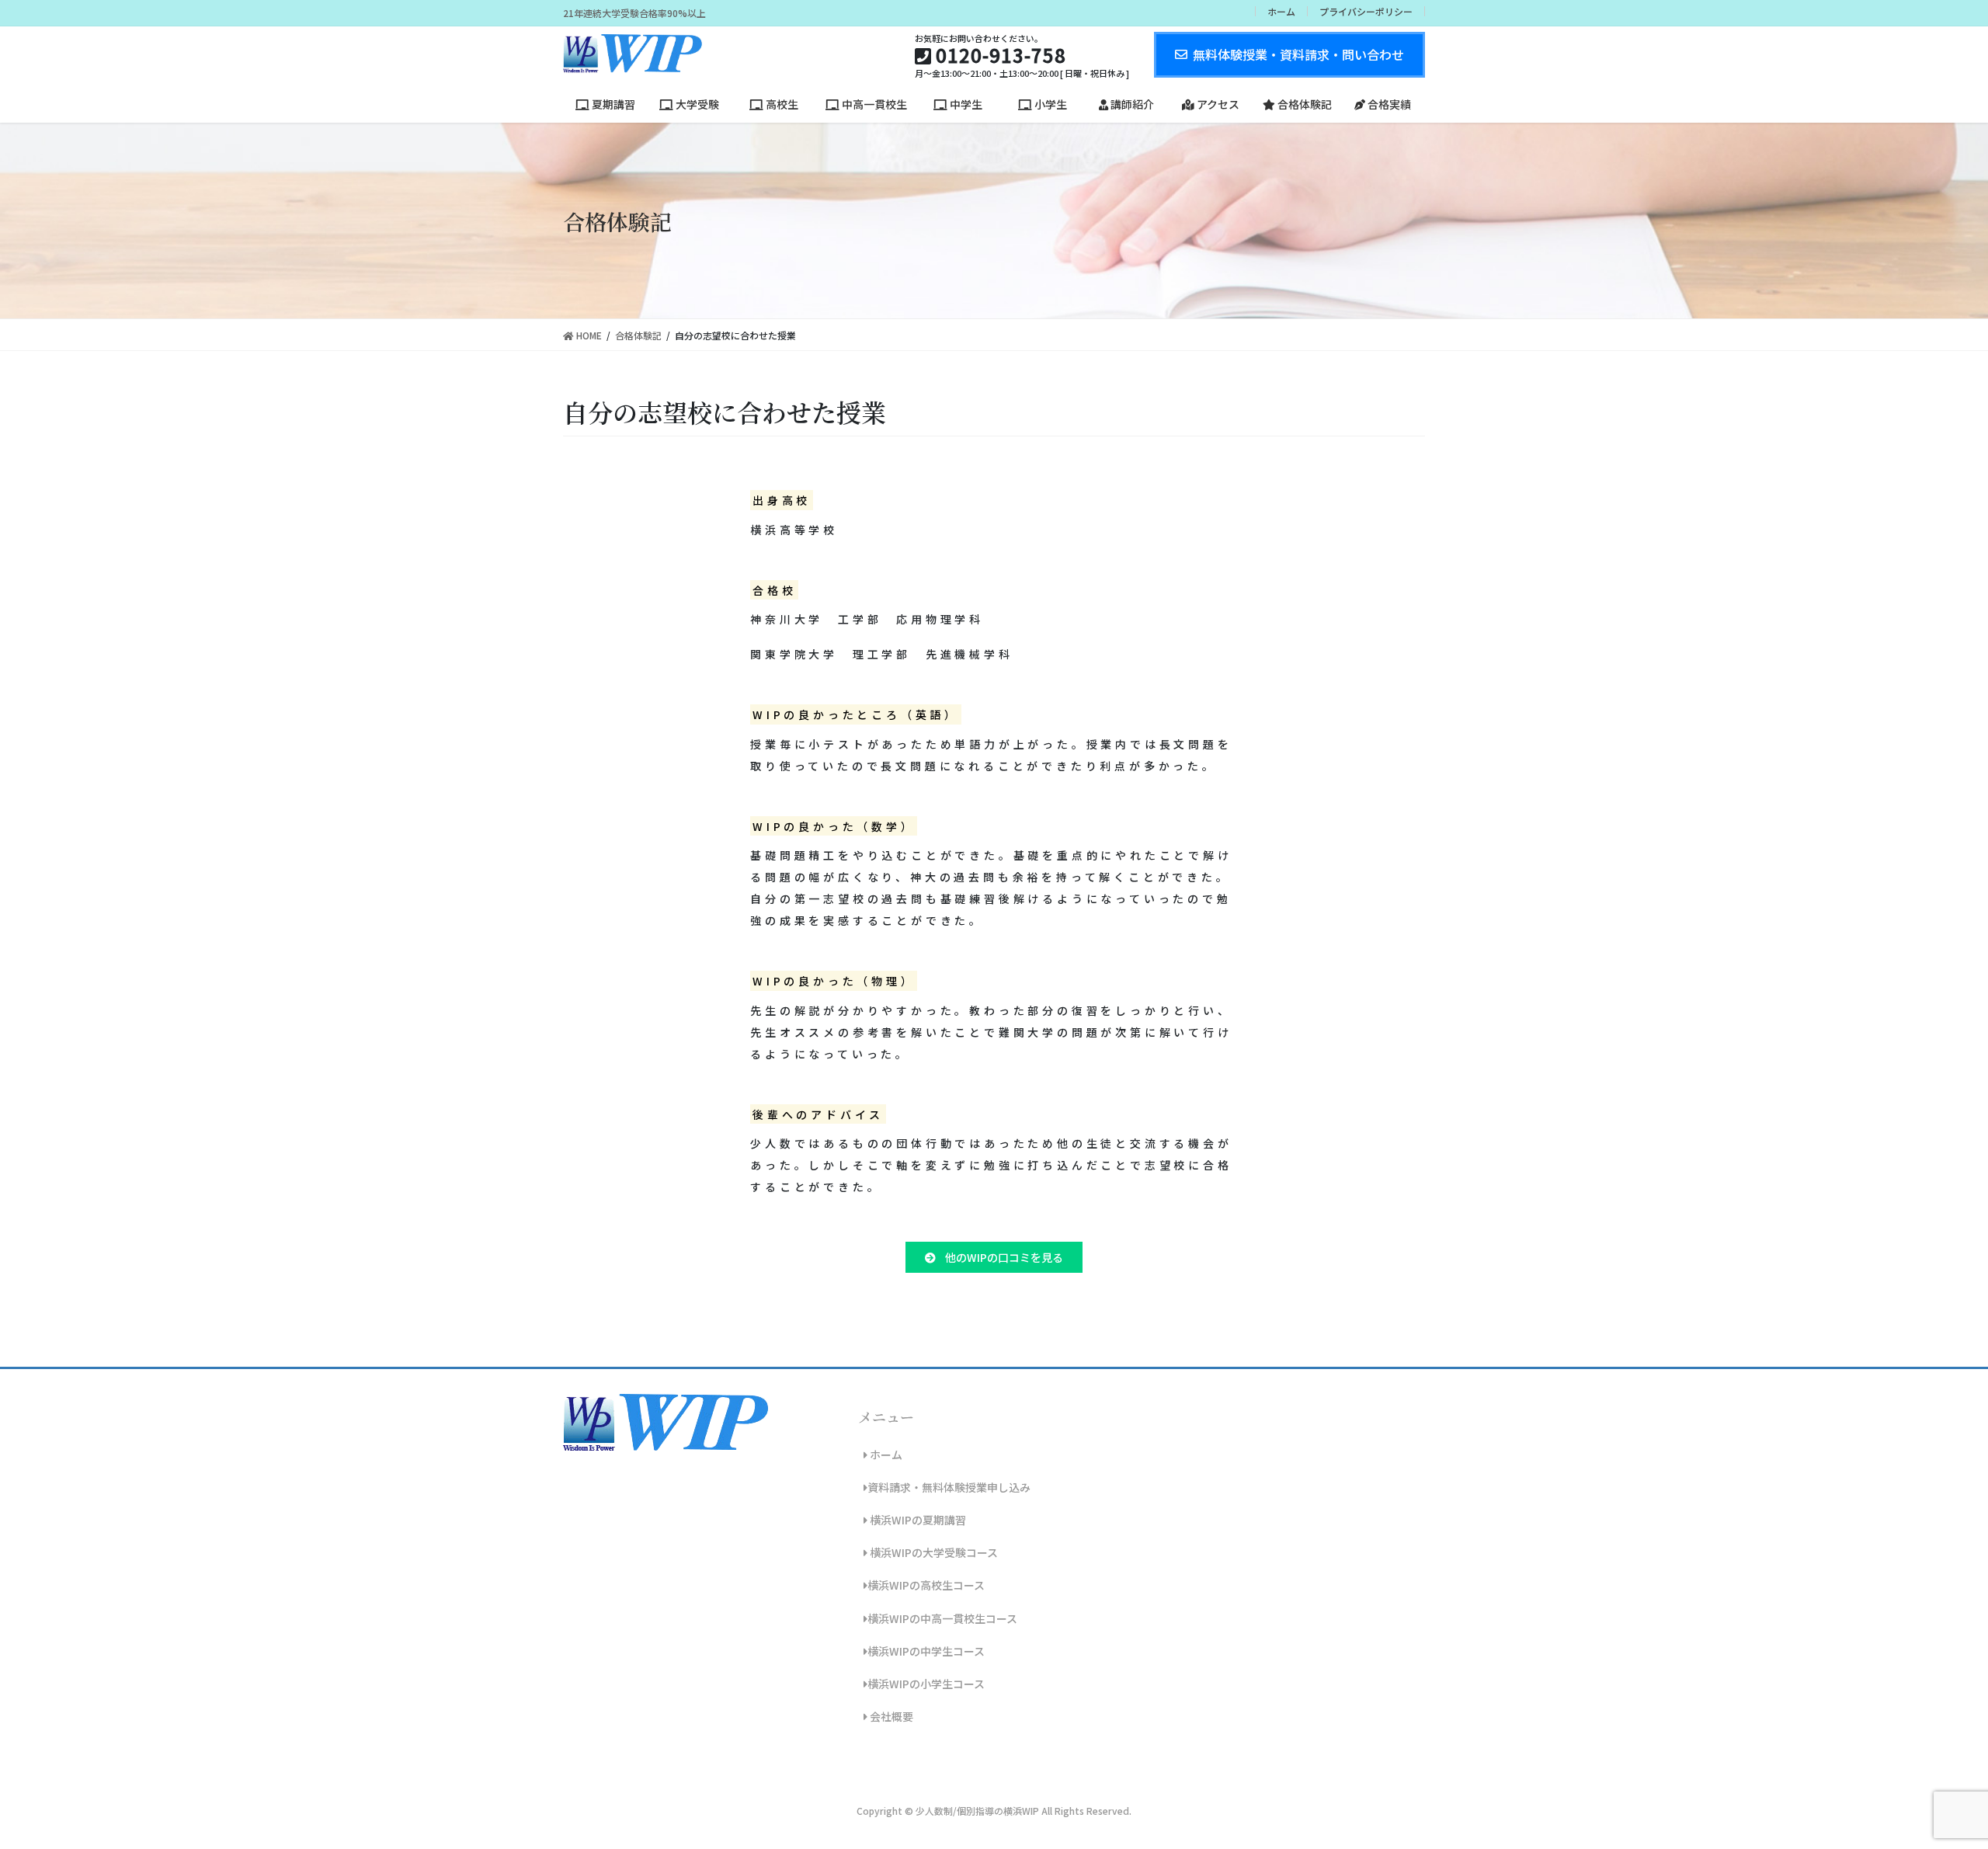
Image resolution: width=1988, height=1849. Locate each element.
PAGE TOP (1930, 1779)
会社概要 (890, 1716)
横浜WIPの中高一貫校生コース (942, 1618)
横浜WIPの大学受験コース (933, 1552)
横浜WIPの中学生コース (926, 1651)
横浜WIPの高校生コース (926, 1585)
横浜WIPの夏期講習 (917, 1520)
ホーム (1281, 11)
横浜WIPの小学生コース (926, 1684)
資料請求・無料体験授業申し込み (949, 1487)
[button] (994, 1257)
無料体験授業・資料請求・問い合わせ (1298, 54)
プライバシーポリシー (1366, 11)
